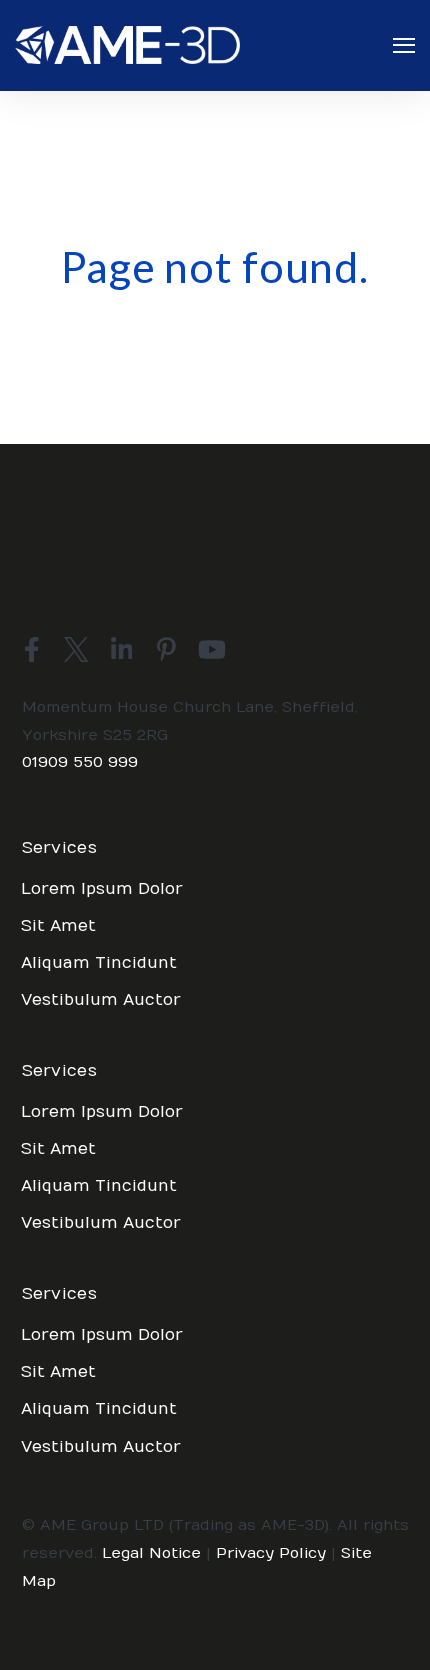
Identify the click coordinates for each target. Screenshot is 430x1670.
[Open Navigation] (404, 45)
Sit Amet (58, 926)
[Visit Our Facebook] (32, 649)
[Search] (380, 337)
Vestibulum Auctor (101, 1000)
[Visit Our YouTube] (212, 649)
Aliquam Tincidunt (99, 963)
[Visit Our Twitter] (77, 649)
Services (60, 848)
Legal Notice (151, 1553)
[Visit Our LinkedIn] (122, 649)
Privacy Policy (271, 1553)
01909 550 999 (80, 762)
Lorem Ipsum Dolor (102, 889)
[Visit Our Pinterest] (167, 649)
